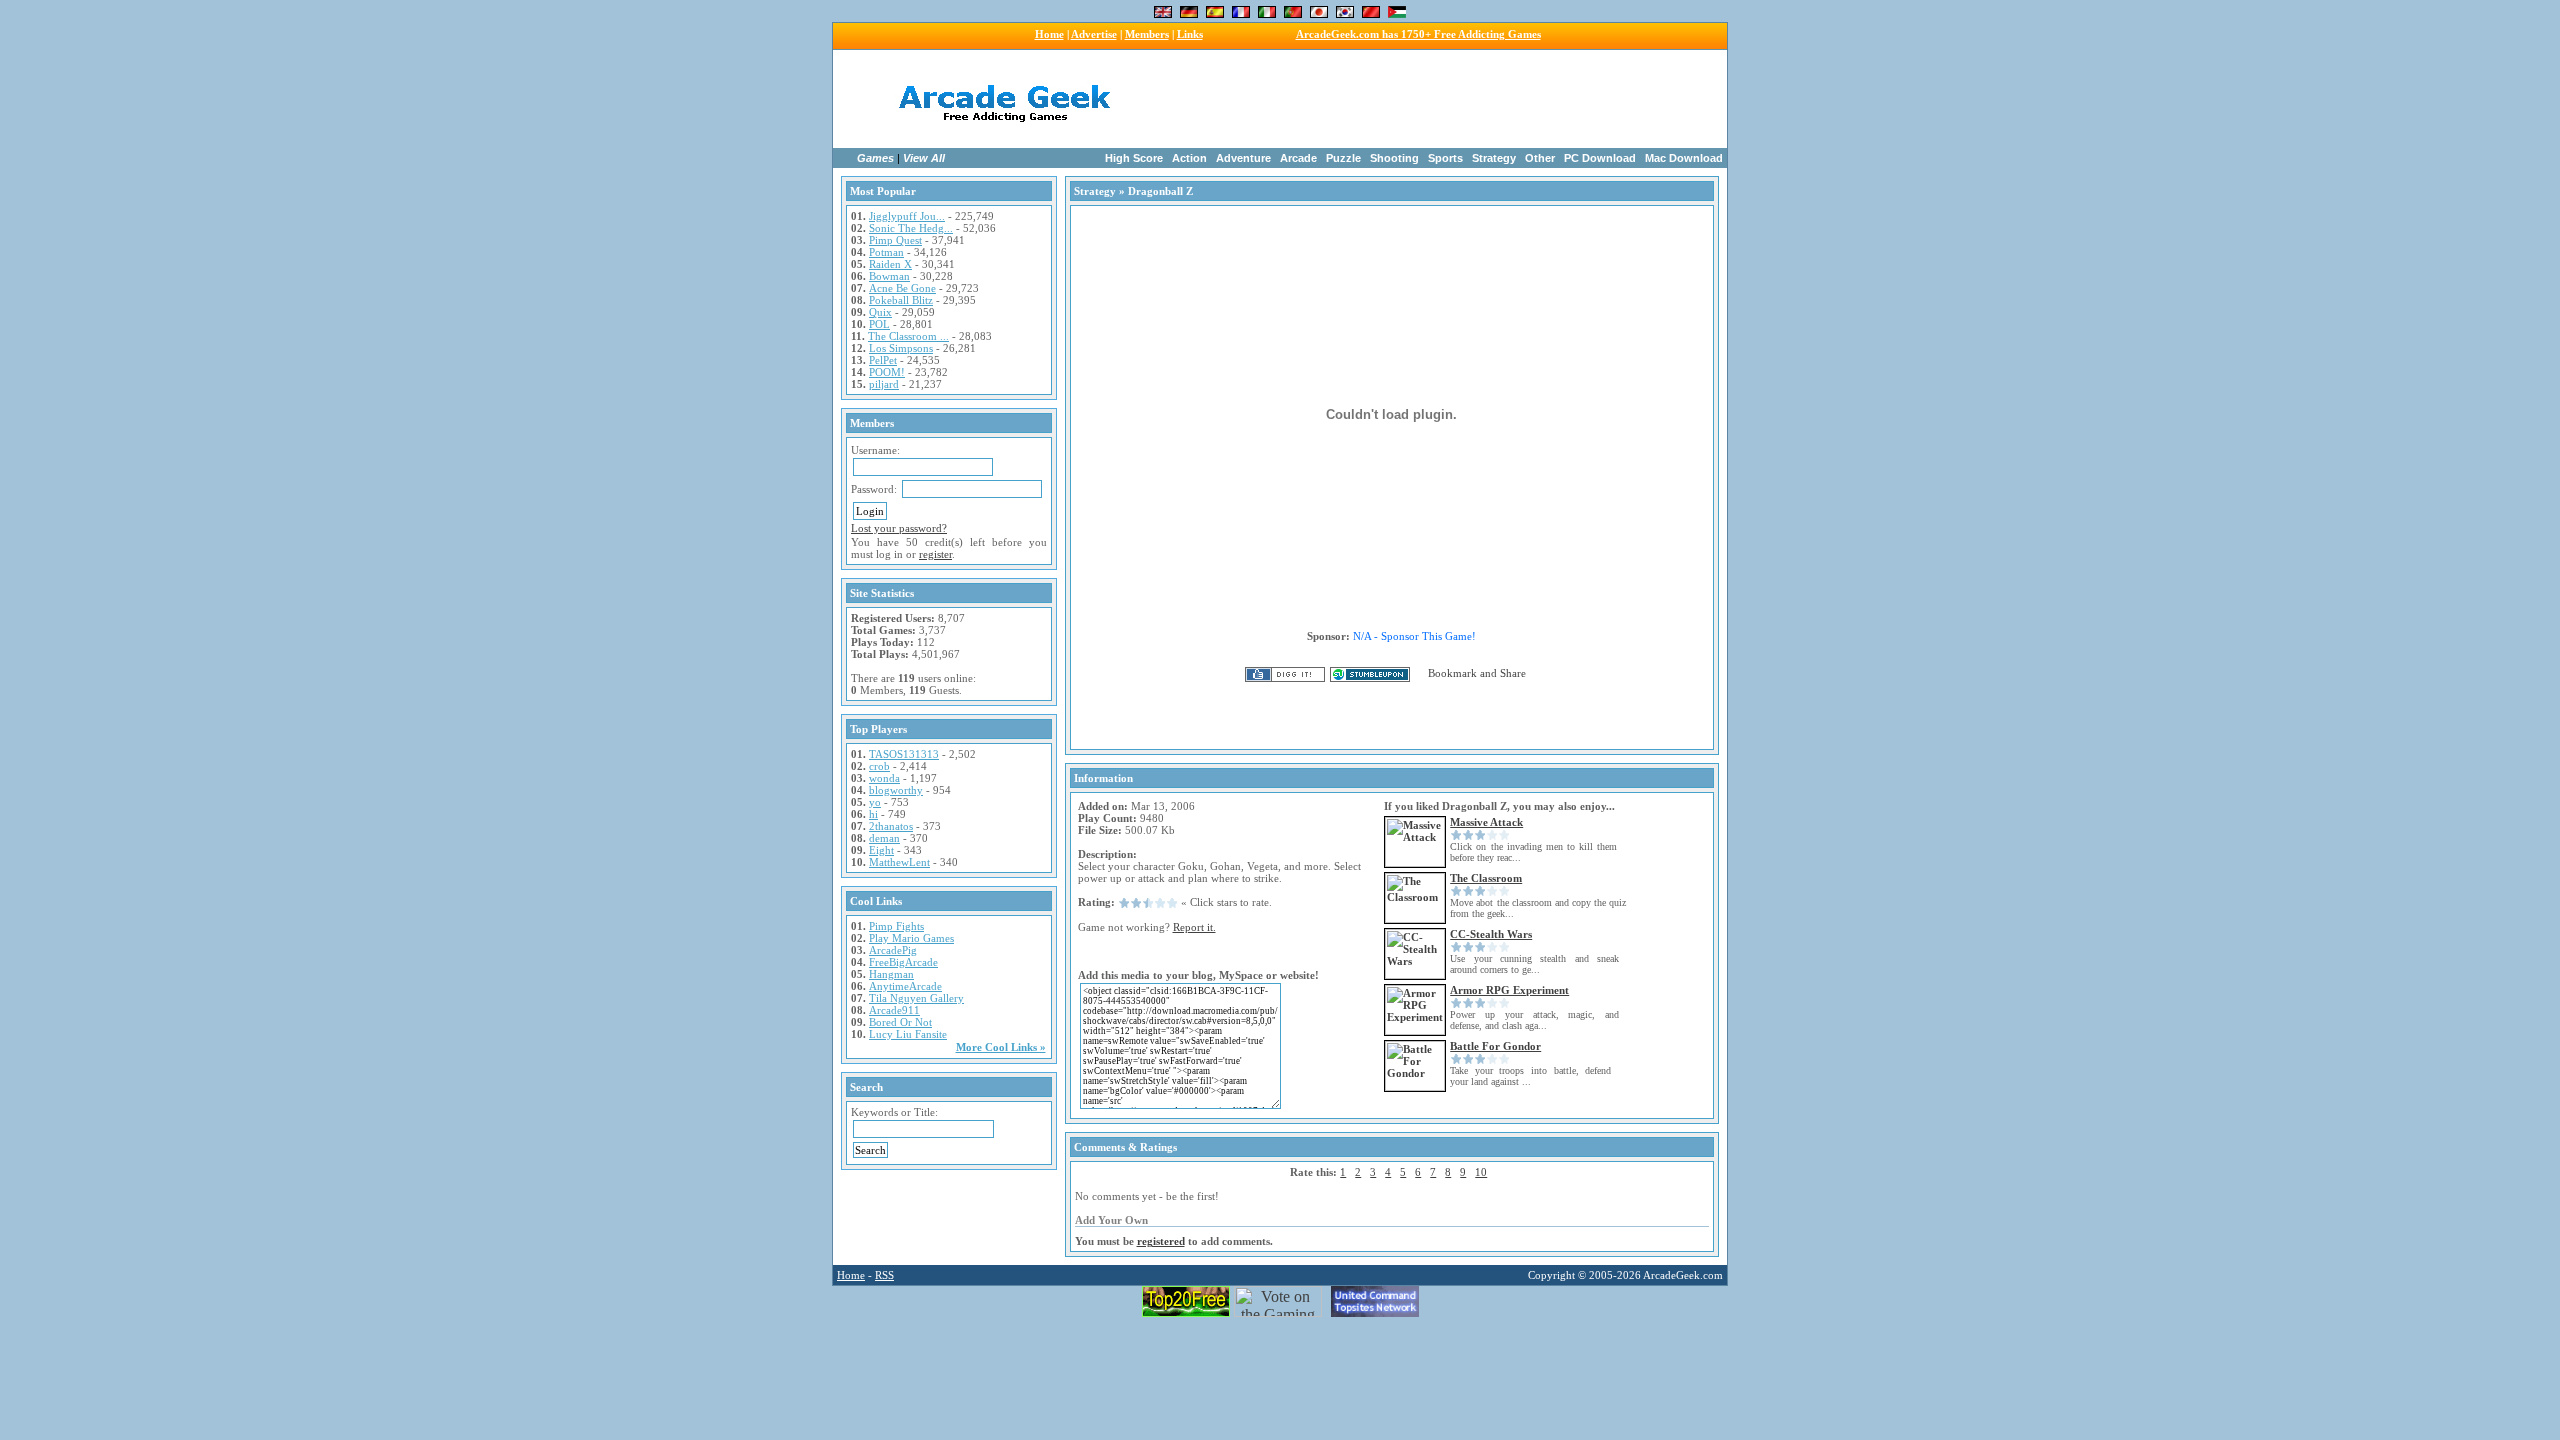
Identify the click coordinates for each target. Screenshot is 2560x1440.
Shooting (1394, 158)
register (935, 554)
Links (1190, 34)
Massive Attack (1486, 822)
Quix (880, 312)
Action (1189, 158)
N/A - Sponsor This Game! (1414, 636)
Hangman (891, 974)
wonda (884, 778)
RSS (884, 1275)
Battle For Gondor (1495, 1046)
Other (1540, 158)
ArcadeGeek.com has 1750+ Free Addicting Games (1418, 34)
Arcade (1298, 158)
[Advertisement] (1408, 99)
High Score (1134, 158)
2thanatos (891, 826)
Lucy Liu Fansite (908, 1034)
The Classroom (1486, 878)
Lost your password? (899, 528)
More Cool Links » (1001, 1047)
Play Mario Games (911, 938)
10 (1481, 1172)
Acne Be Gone (902, 288)
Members (1147, 34)
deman (884, 838)
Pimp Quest (895, 240)
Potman (886, 252)
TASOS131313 (904, 754)
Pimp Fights (896, 926)
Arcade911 (894, 1010)
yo (875, 802)
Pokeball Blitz (901, 300)
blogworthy (896, 790)
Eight (881, 850)
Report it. (1194, 927)
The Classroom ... (908, 336)
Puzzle (1343, 158)
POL (879, 324)
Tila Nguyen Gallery (916, 998)
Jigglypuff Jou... (907, 216)
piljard (884, 384)
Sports (1445, 158)
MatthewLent (899, 862)
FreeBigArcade (903, 962)
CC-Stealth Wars (1491, 934)
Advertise (1094, 34)
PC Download (1600, 158)
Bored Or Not (900, 1022)
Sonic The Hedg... (911, 228)
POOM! (887, 372)
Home (1049, 34)
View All (924, 158)
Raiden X (890, 264)
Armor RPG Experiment (1509, 990)
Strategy (1494, 158)
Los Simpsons (901, 348)
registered (1161, 1241)
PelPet (883, 360)
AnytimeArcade (905, 986)
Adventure (1243, 158)
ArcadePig (893, 950)
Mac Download (1684, 158)
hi (873, 814)
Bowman (889, 276)
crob (879, 766)
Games (875, 158)
